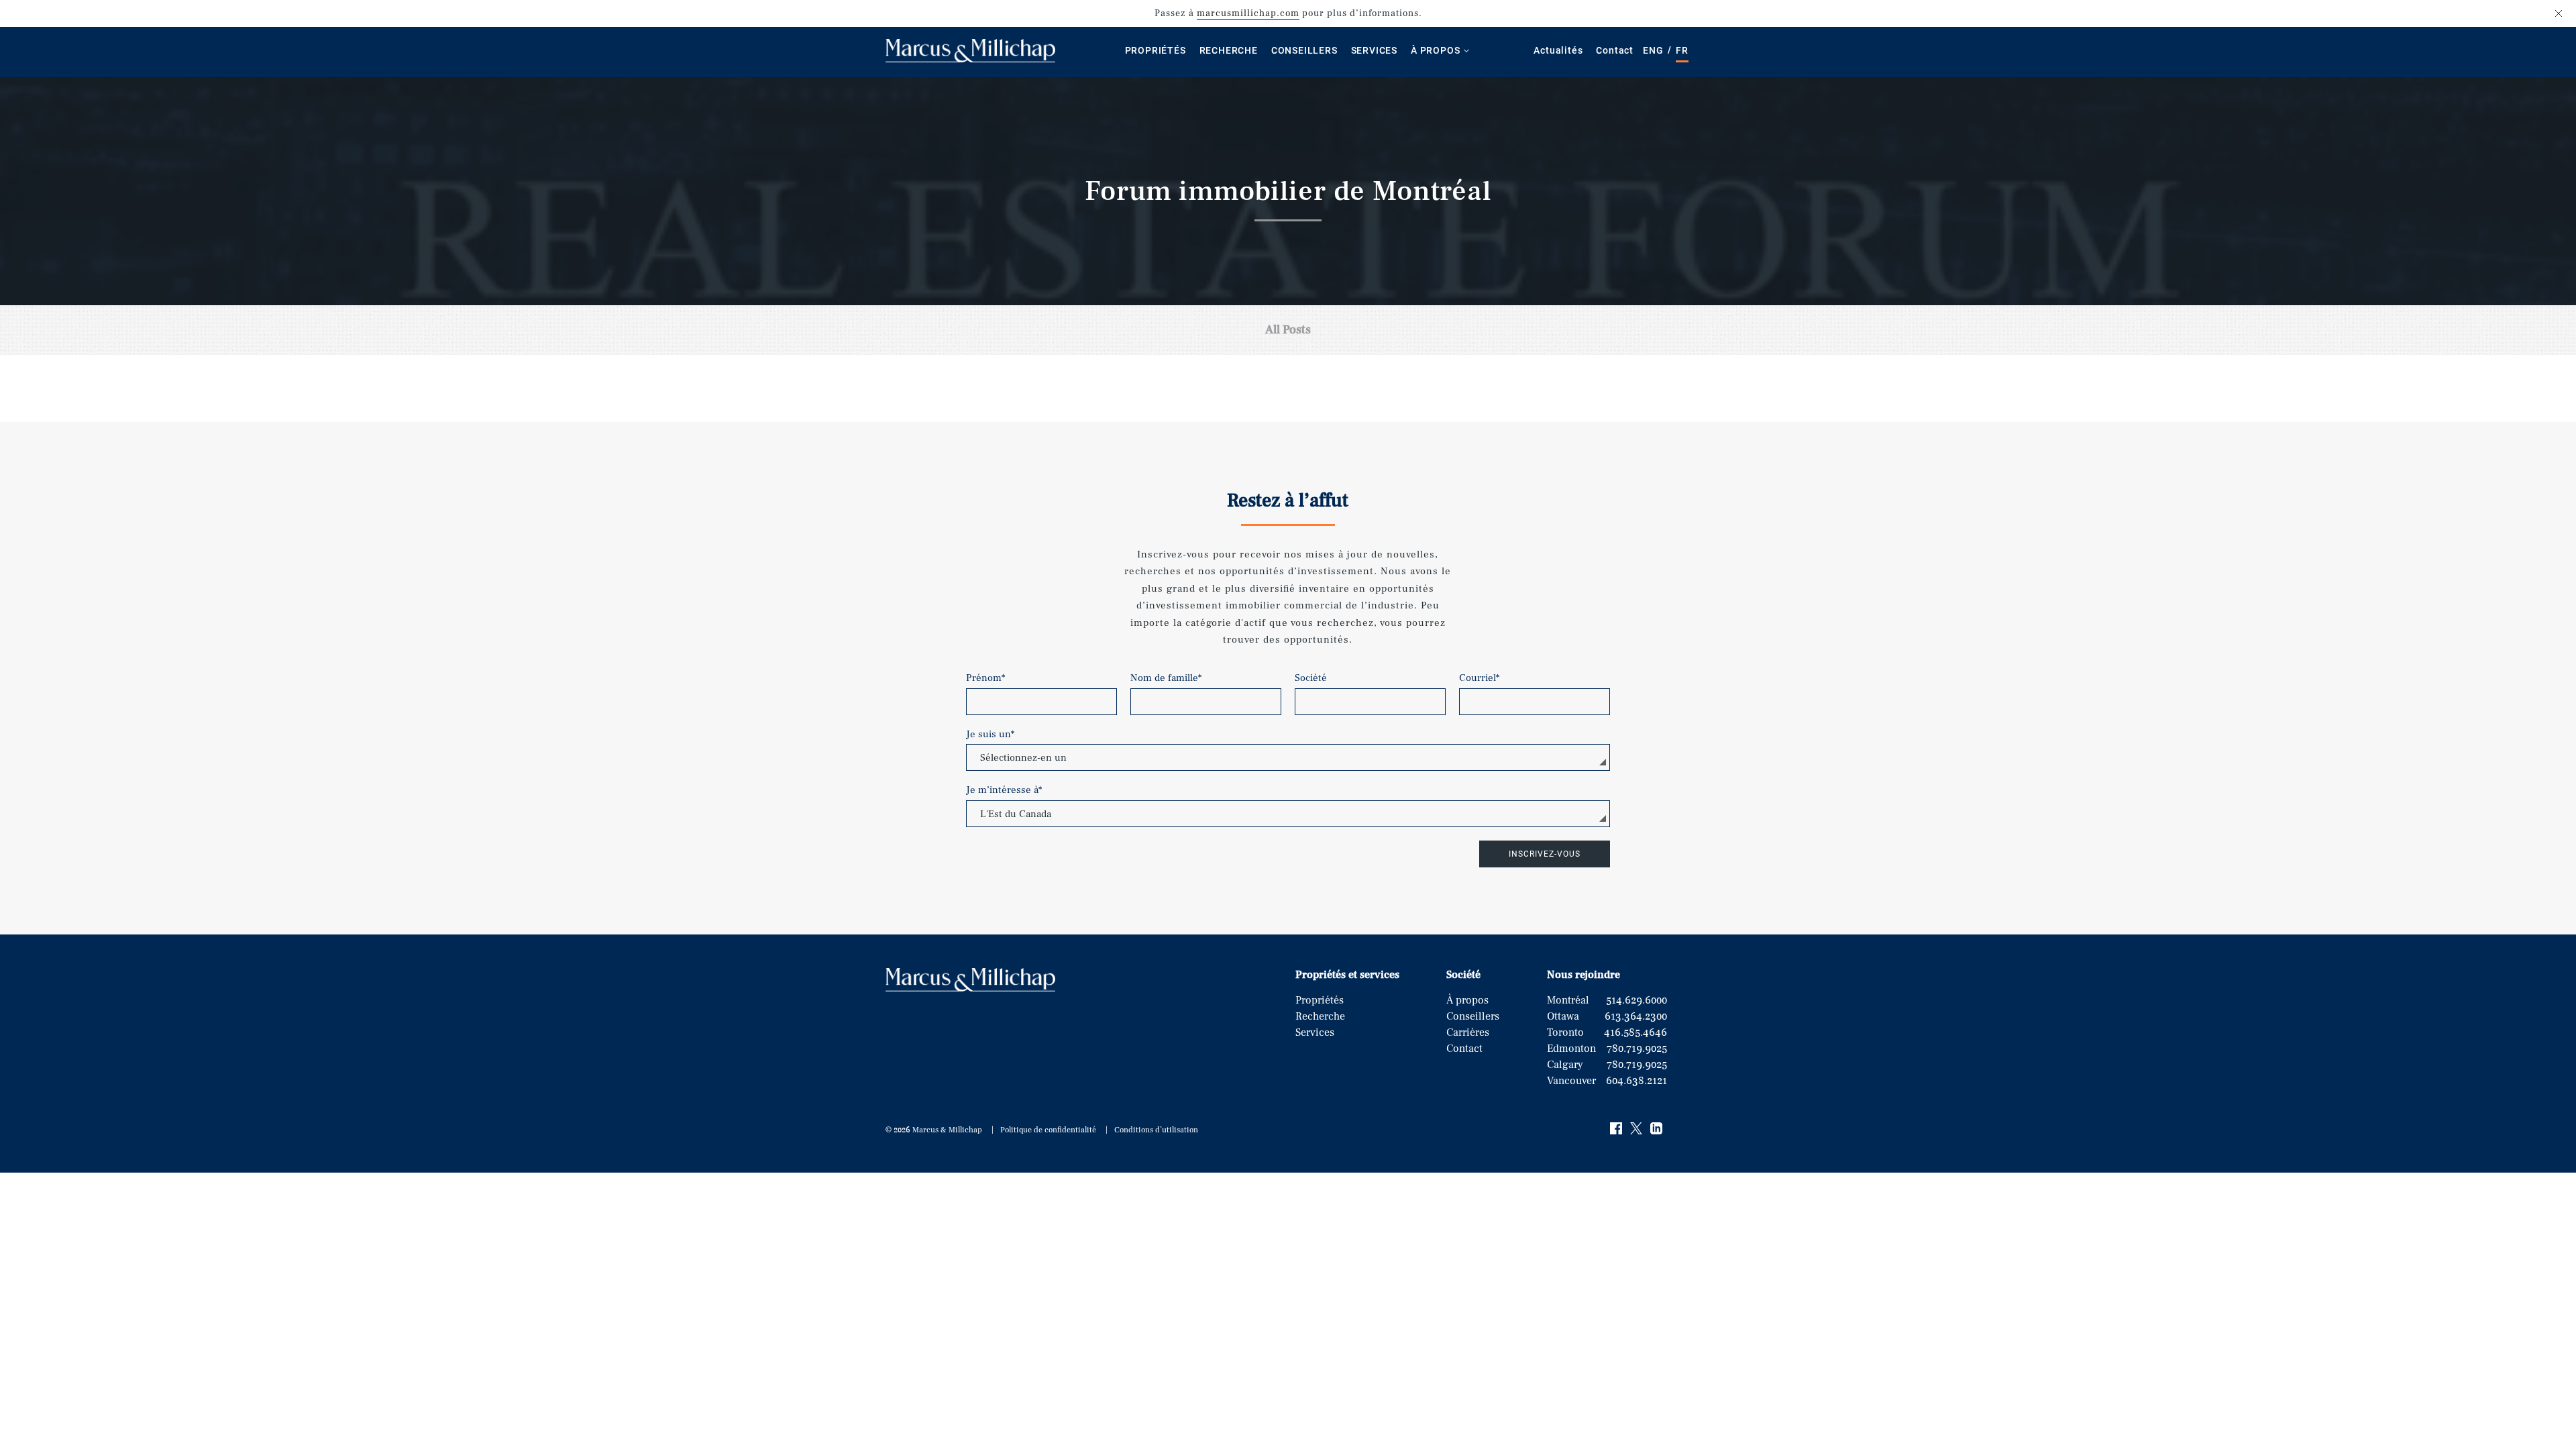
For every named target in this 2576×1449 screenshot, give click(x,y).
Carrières (1468, 1032)
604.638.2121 (1636, 1081)
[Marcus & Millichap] (970, 59)
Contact (1615, 50)
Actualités (1558, 50)
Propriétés (1156, 50)
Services (1374, 50)
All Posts (1288, 330)
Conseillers (1304, 50)
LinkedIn (1657, 1129)
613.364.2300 (1636, 1016)
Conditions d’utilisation (1156, 1130)
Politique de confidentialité (1048, 1130)
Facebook (1617, 1129)
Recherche (1229, 50)
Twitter (1637, 1129)
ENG (1653, 50)
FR (1682, 50)
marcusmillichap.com (1248, 13)
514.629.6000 (1636, 1000)
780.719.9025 (1637, 1049)
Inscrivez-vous (1545, 854)
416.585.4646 (1635, 1032)
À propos (1435, 50)
